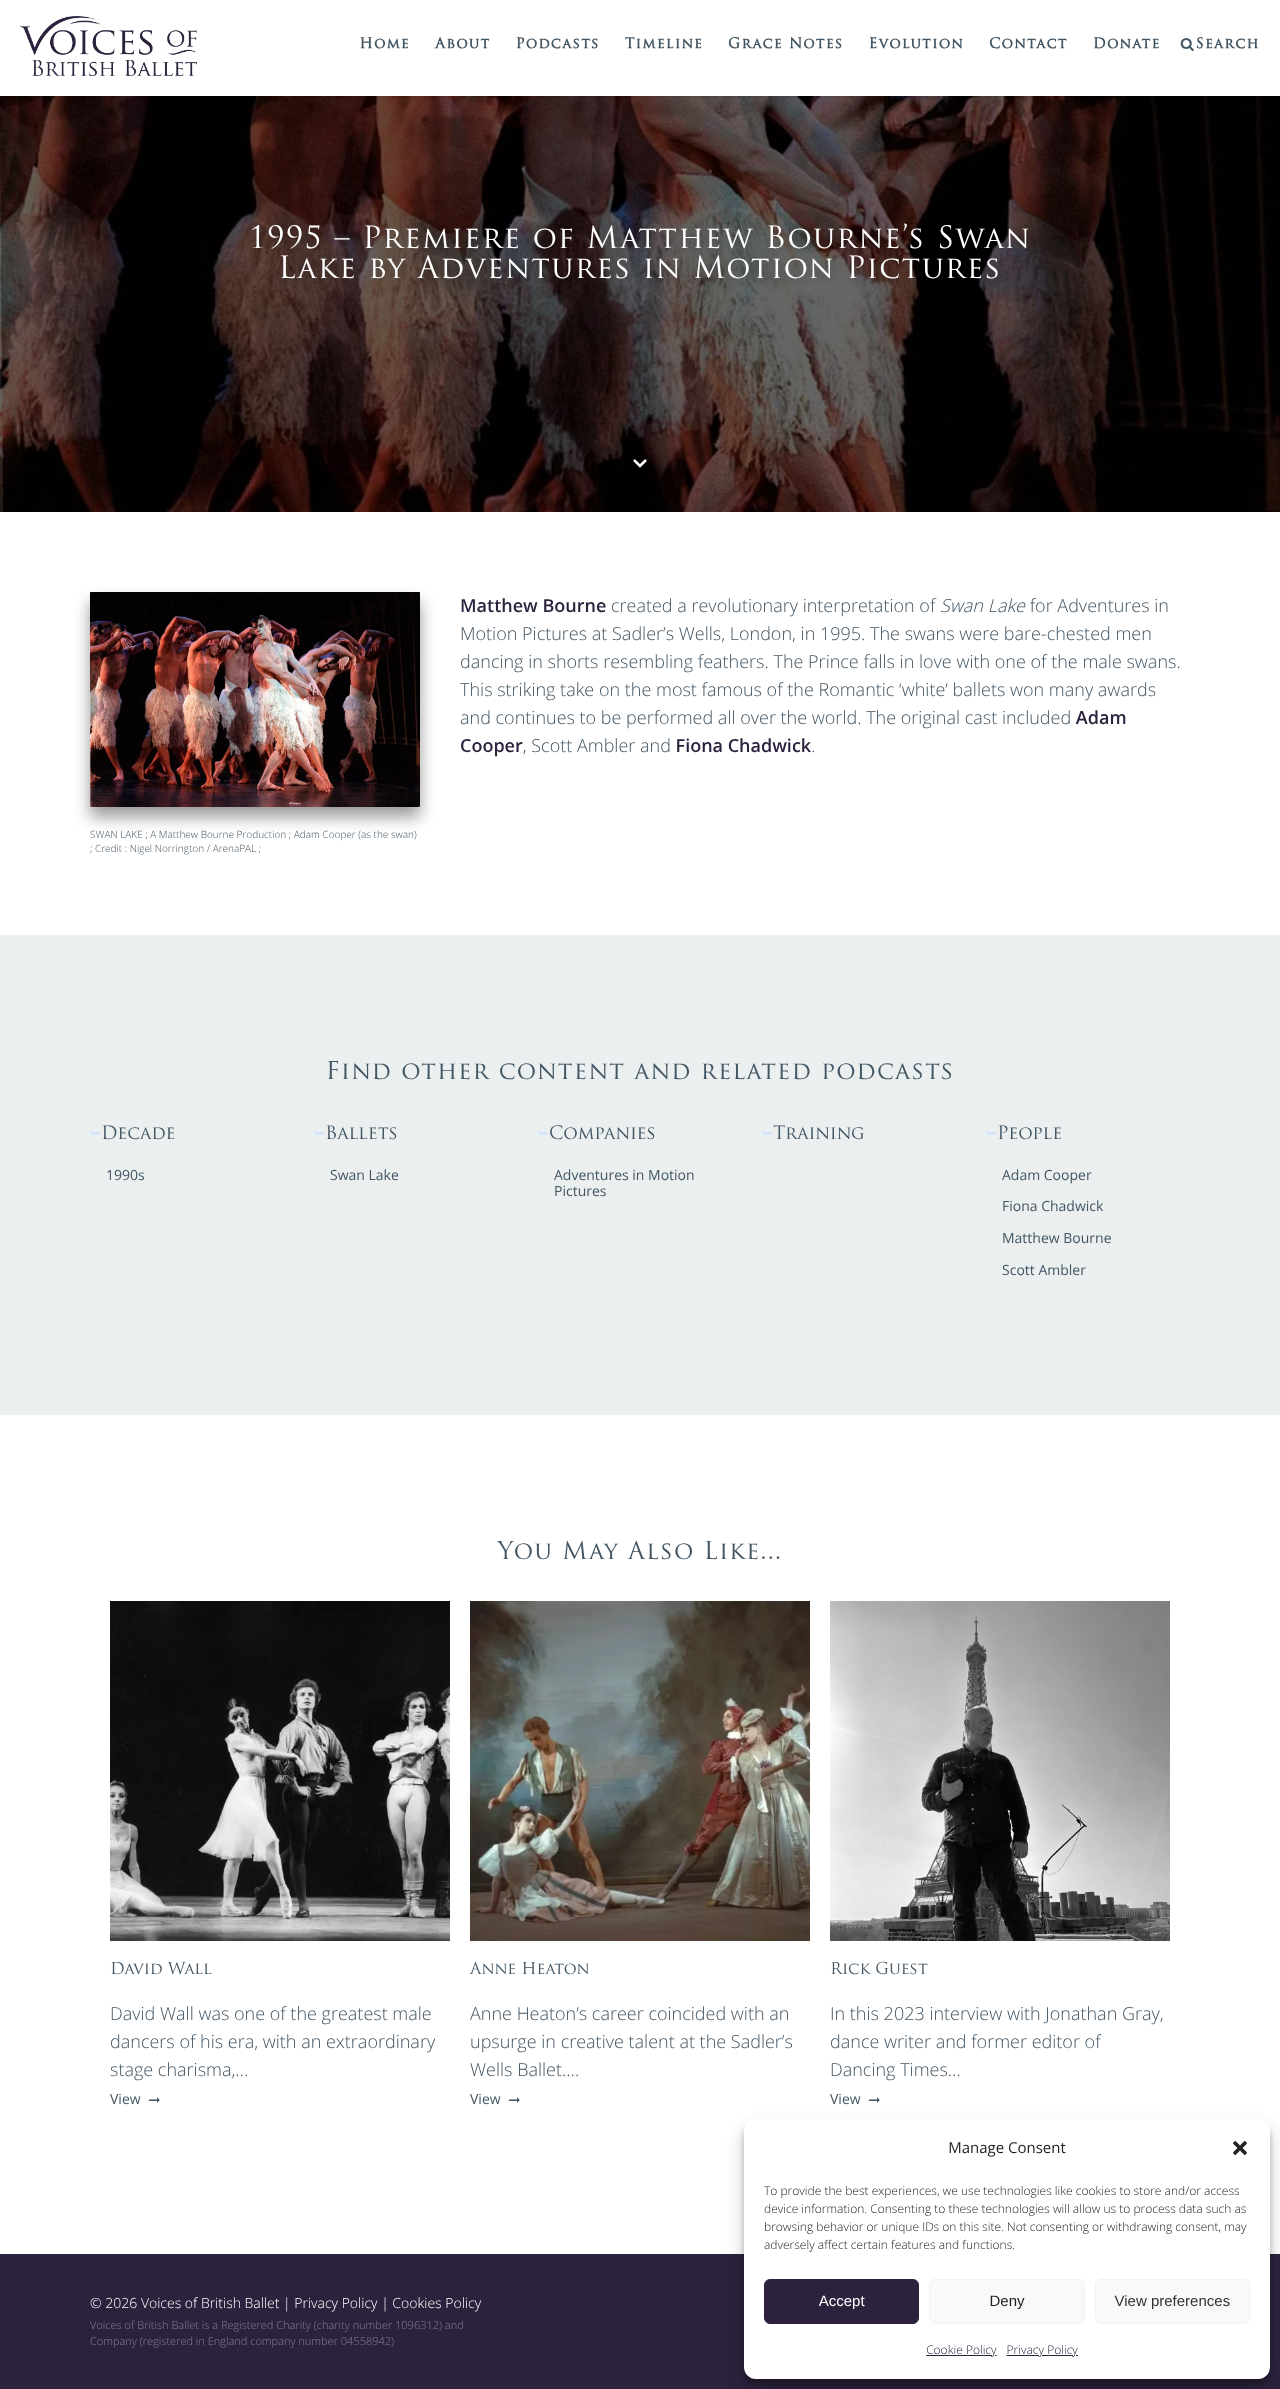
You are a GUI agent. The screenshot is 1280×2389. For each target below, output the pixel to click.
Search (1228, 44)
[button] (1240, 2148)
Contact (1028, 44)
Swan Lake (364, 1176)
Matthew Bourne (533, 606)
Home (385, 44)
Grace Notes (785, 44)
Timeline (664, 44)
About (462, 44)
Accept (842, 2301)
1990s (125, 1176)
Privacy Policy (1042, 2349)
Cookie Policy (961, 2349)
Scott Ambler (1044, 1271)
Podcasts (558, 44)
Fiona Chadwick (744, 746)
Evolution (917, 44)
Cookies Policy (436, 2303)
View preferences (1173, 2301)
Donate (1127, 44)
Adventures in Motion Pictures (624, 1185)
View (127, 2099)
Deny (1006, 2301)
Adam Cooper (1047, 1176)
